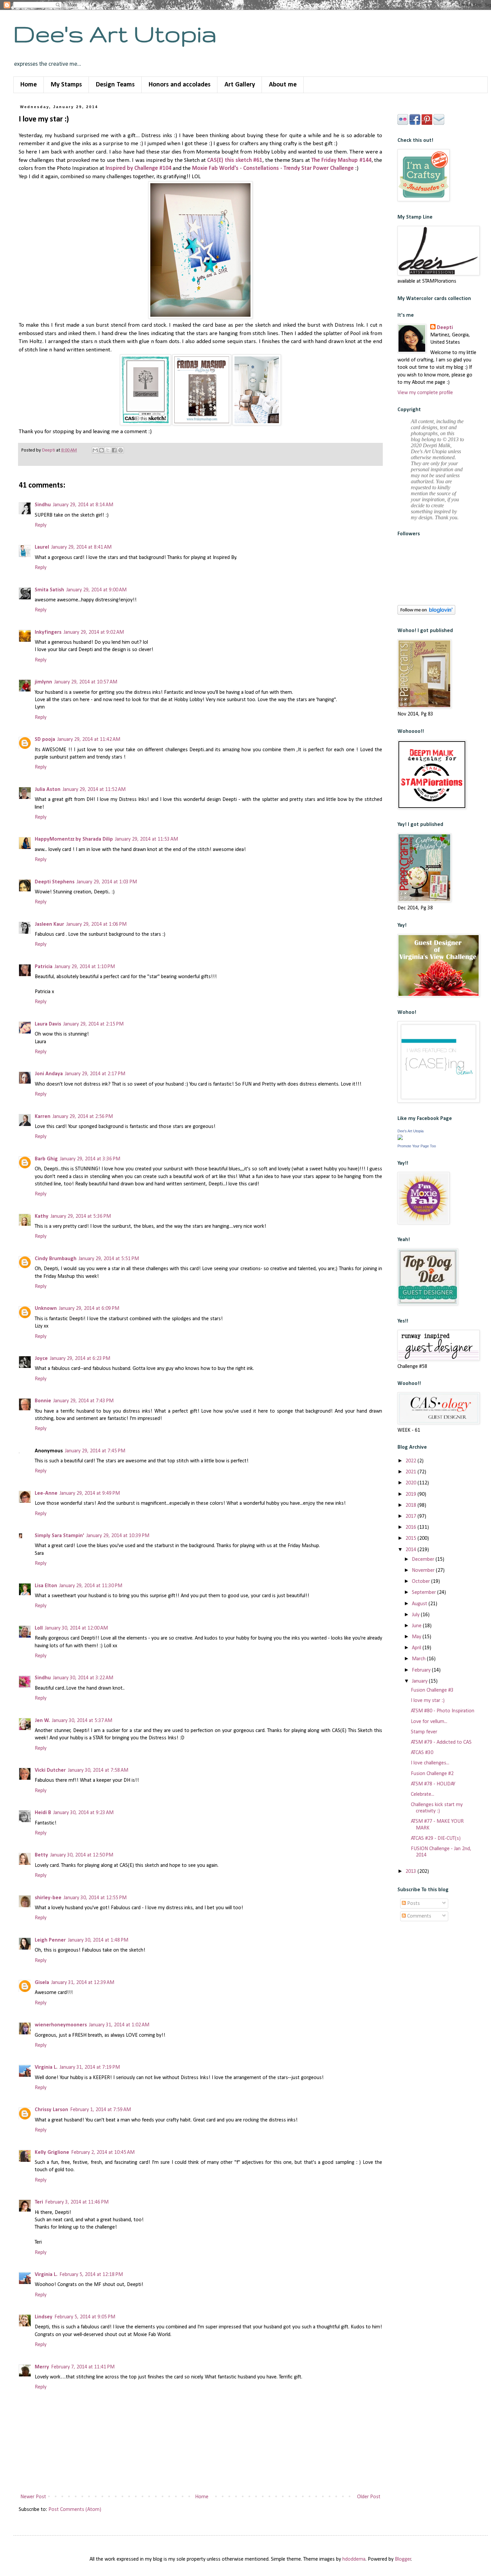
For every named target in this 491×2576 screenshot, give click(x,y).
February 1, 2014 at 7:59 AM (101, 2110)
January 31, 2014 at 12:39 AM (83, 1983)
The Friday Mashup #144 (341, 160)
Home (29, 85)
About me (283, 85)
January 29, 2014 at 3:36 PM (90, 1159)
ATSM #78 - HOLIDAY (433, 1784)
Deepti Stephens (55, 882)
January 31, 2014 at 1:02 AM (119, 2025)
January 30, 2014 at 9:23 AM (83, 1813)
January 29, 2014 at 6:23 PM (80, 1359)
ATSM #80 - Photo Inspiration (443, 1711)
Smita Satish (49, 590)
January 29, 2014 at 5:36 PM (81, 1216)
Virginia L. (46, 2067)
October (422, 1582)
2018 (412, 1505)
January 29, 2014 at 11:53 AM (146, 839)
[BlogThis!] (102, 450)
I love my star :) (428, 1701)
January (420, 1681)
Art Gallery (240, 85)
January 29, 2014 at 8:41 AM (81, 547)
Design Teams (115, 85)
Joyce (41, 1359)
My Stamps (66, 85)
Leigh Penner (50, 1940)
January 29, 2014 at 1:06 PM (96, 924)
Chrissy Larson (51, 2110)
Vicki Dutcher (50, 1770)
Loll (39, 1628)
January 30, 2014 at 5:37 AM (82, 1721)
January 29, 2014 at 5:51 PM (109, 1259)
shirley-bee (48, 1898)
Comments (419, 1916)
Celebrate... (423, 1794)
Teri (39, 2202)
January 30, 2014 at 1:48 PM (98, 1940)
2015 (412, 1538)
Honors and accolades (180, 85)
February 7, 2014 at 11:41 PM (83, 2367)
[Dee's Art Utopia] (400, 1139)
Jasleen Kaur (49, 924)
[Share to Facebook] (114, 450)
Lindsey (44, 2317)
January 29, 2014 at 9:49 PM (90, 1493)
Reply (41, 525)
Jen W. (42, 1721)
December (424, 1559)
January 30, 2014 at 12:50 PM (82, 1855)
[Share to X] (108, 450)
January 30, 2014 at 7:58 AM (98, 1770)
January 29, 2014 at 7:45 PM (95, 1451)
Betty (41, 1855)
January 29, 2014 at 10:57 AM (86, 682)
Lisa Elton (46, 1586)
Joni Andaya (49, 1074)
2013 (412, 1872)
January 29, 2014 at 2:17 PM (95, 1074)
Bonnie (43, 1401)
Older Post (369, 2497)
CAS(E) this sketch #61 (235, 160)
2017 (412, 1516)
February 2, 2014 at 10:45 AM (103, 2153)
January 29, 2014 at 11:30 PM (91, 1586)
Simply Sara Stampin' (59, 1536)
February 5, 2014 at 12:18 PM (91, 2275)
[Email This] (95, 450)
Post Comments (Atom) (75, 2510)
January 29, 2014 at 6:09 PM (89, 1309)
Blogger (403, 2559)
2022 (412, 1461)
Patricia (44, 967)
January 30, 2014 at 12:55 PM (95, 1898)
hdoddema (354, 2559)
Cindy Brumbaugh (56, 1259)
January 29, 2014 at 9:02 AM (94, 632)
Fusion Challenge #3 (432, 1690)
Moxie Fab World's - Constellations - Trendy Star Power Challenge (273, 168)
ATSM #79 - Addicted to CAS (441, 1742)
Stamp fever (424, 1732)
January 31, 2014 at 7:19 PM (90, 2067)
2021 (412, 1472)
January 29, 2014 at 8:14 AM (83, 505)
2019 (412, 1494)
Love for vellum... (429, 1722)
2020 (412, 1483)
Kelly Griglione (52, 2153)
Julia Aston (48, 790)
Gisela (42, 1983)
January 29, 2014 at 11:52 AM (94, 790)
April (417, 1648)
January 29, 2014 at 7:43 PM (83, 1401)
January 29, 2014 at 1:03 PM (107, 882)
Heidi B (43, 1813)
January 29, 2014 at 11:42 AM (89, 740)
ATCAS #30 (422, 1753)
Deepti (445, 328)
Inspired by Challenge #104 (138, 168)
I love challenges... (430, 1763)
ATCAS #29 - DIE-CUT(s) (436, 1838)
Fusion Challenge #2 (432, 1774)
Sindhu (43, 505)
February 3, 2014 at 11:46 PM (77, 2202)
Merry (42, 2367)
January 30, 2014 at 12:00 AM (76, 1628)
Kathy (42, 1216)
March (419, 1659)
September (425, 1593)
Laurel (42, 547)
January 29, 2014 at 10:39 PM (118, 1536)
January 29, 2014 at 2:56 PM (83, 1117)
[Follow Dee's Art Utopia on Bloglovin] (426, 613)
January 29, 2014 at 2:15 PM (93, 1024)
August (420, 1604)
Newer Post (33, 2497)
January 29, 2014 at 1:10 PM (85, 967)
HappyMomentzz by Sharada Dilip (74, 839)
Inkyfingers (48, 632)
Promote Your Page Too (417, 1146)
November (424, 1570)
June (417, 1626)
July (416, 1615)
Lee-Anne (46, 1493)
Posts (413, 1904)
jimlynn (43, 682)
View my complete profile (425, 393)
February (422, 1670)
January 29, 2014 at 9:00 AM (96, 590)
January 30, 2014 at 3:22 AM (83, 1678)
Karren (43, 1117)
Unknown (46, 1309)
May (417, 1637)
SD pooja (45, 740)
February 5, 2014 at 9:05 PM (85, 2317)
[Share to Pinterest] (121, 450)
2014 (412, 1550)
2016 (412, 1527)
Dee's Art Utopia (115, 34)
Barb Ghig (46, 1159)
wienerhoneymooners (61, 2025)
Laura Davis (48, 1024)
